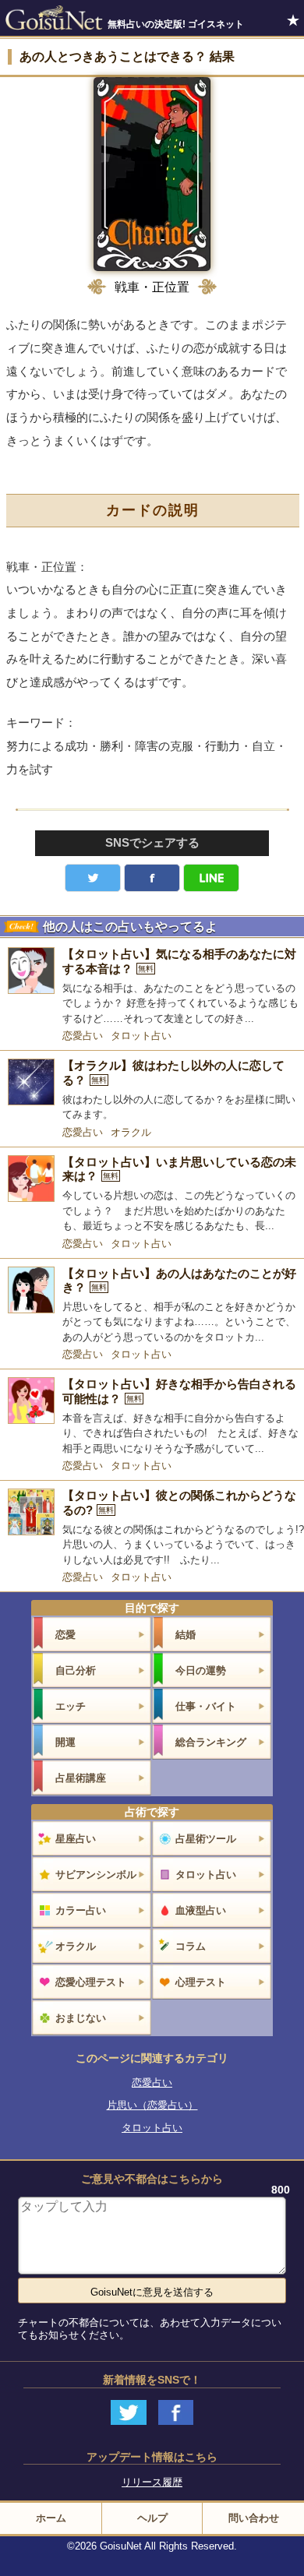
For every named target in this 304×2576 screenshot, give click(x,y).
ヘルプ (152, 2518)
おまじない (81, 2018)
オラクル (131, 1132)
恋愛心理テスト (91, 1982)
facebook (152, 878)
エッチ (71, 1706)
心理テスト (201, 1982)
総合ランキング (211, 1742)
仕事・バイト (206, 1706)
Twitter (93, 878)
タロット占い (141, 1036)
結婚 (186, 1635)
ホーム (51, 2518)
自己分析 (76, 1670)
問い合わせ (254, 2518)
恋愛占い (83, 1036)
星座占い (76, 1839)
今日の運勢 (201, 1670)
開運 (65, 1742)
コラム (191, 1946)
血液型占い (201, 1910)
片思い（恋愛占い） (152, 2105)
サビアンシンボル (96, 1875)
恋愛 (65, 1635)
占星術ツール (206, 1839)
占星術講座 (81, 1778)
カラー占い (81, 1910)
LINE (211, 878)
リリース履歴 (152, 2482)
